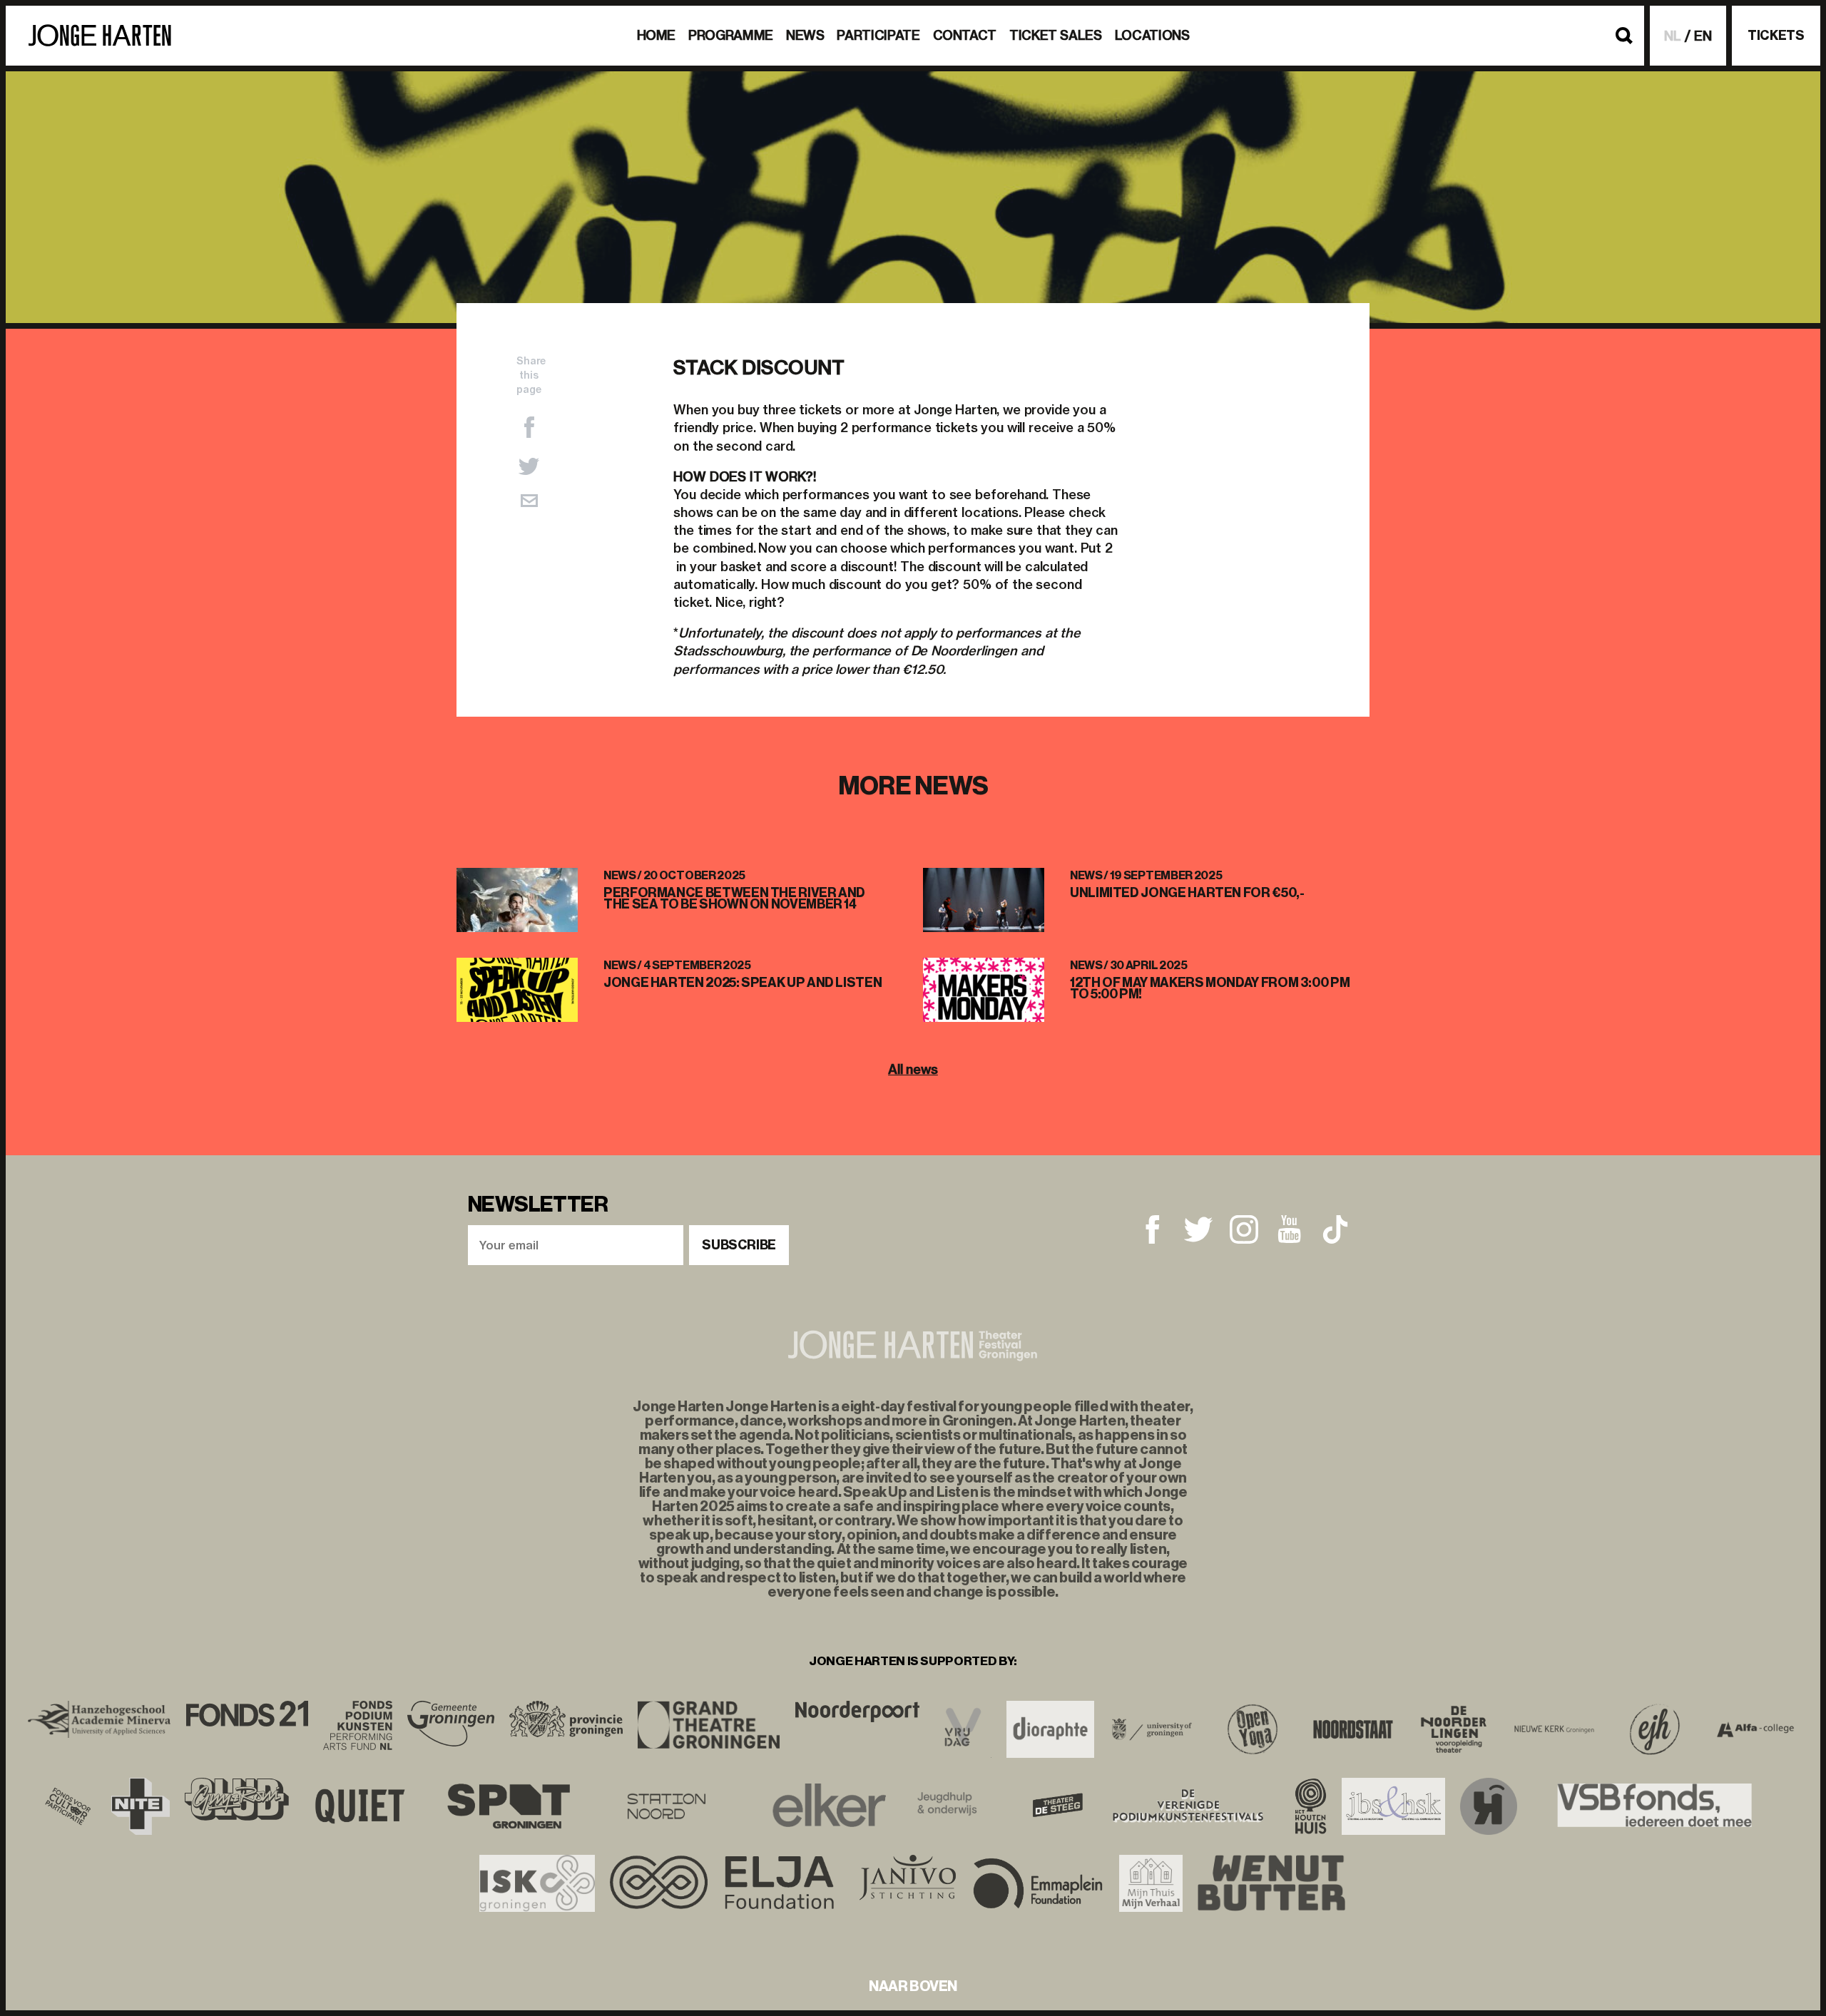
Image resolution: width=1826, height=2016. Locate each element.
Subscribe (739, 1245)
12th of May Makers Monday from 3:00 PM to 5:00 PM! (1210, 988)
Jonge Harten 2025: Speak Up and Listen (743, 983)
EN (1703, 36)
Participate (878, 35)
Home (657, 35)
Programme (731, 35)
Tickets (1776, 36)
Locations (1152, 35)
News (805, 35)
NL (1673, 36)
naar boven (913, 1986)
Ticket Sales (1056, 35)
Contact (965, 35)
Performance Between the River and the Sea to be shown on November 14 (734, 899)
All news (913, 1069)
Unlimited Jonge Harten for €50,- (1187, 893)
